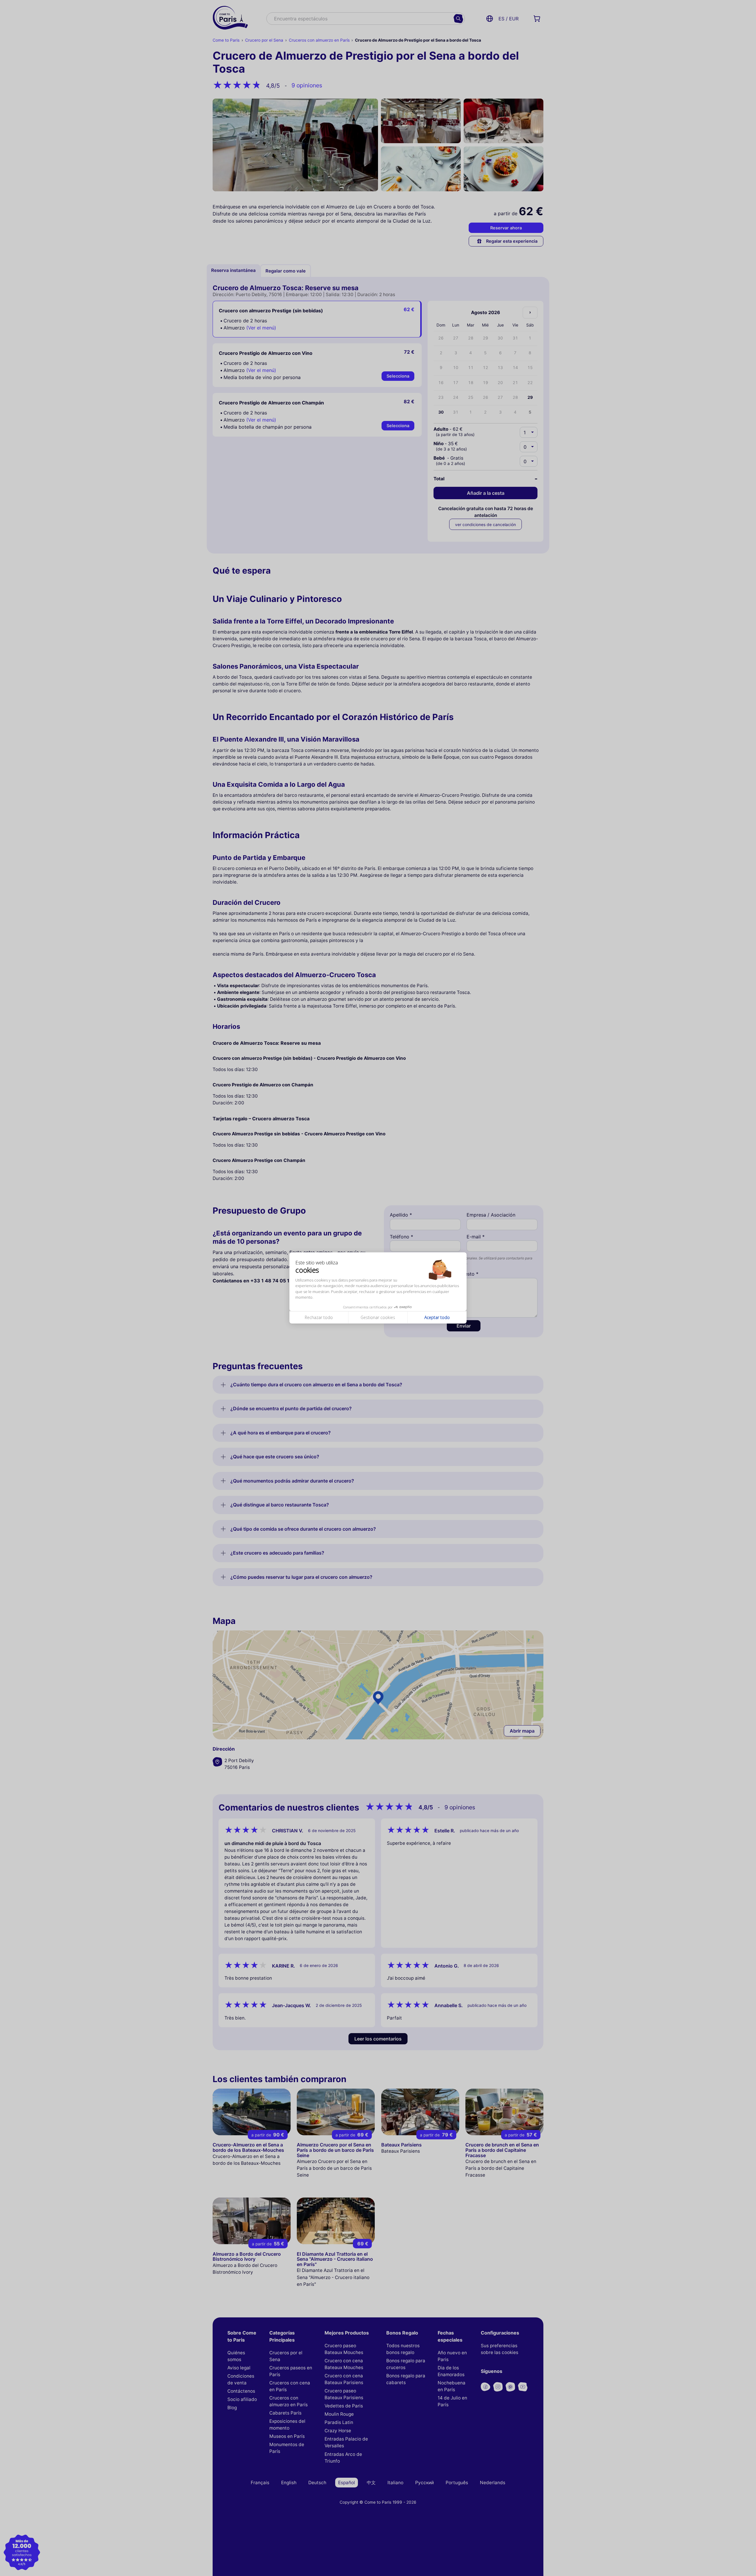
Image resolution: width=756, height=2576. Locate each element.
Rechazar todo (319, 1317)
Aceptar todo (437, 1317)
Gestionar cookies (378, 1317)
